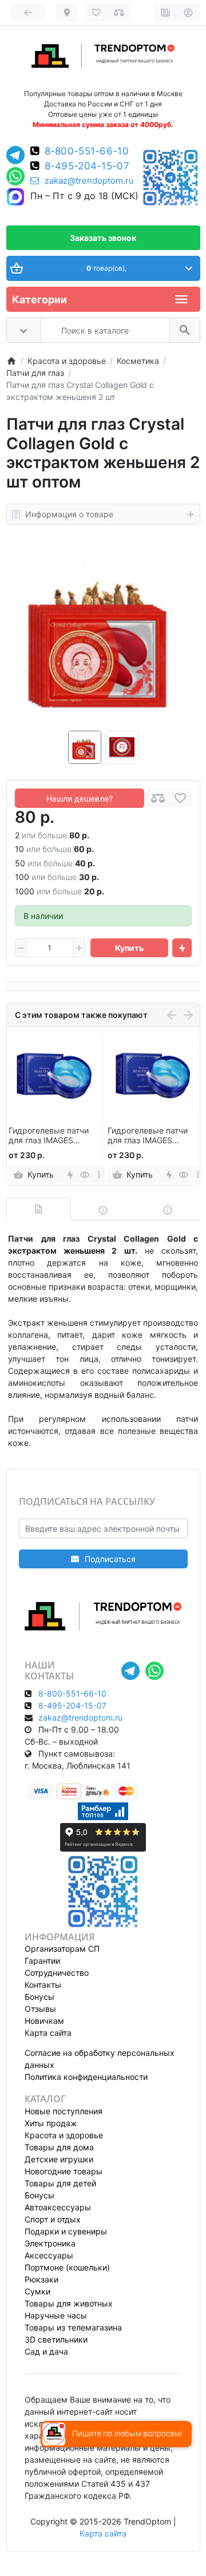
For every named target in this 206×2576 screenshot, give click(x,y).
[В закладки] (180, 798)
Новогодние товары (64, 2171)
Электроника (50, 2243)
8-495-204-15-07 (87, 166)
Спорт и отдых (53, 2219)
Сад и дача (46, 2351)
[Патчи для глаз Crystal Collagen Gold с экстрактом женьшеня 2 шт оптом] (103, 634)
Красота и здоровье (64, 2135)
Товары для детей (60, 2183)
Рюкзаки (41, 2279)
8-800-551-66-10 (87, 151)
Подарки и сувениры (66, 2231)
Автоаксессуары (58, 2207)
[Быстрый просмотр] (84, 1175)
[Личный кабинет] (189, 13)
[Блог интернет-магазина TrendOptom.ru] (166, 13)
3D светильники (56, 2339)
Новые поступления (64, 2111)
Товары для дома (59, 2147)
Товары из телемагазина (73, 2327)
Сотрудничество (57, 1973)
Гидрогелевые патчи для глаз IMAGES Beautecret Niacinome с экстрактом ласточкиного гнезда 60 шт (54, 1136)
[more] (99, 1175)
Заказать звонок (103, 238)
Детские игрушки (59, 2159)
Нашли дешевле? (80, 798)
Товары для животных (69, 2303)
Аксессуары (49, 2255)
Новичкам (44, 2021)
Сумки (37, 2291)
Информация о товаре (69, 514)
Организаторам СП (62, 1949)
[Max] (15, 197)
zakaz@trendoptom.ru (89, 181)
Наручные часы (56, 2315)
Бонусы (39, 1997)
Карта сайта (48, 2033)
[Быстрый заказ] (182, 948)
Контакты (43, 1985)
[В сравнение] (158, 798)
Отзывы (40, 2009)
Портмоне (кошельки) (67, 2267)
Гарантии (42, 1961)
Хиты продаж (51, 2123)
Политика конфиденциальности (86, 2077)
